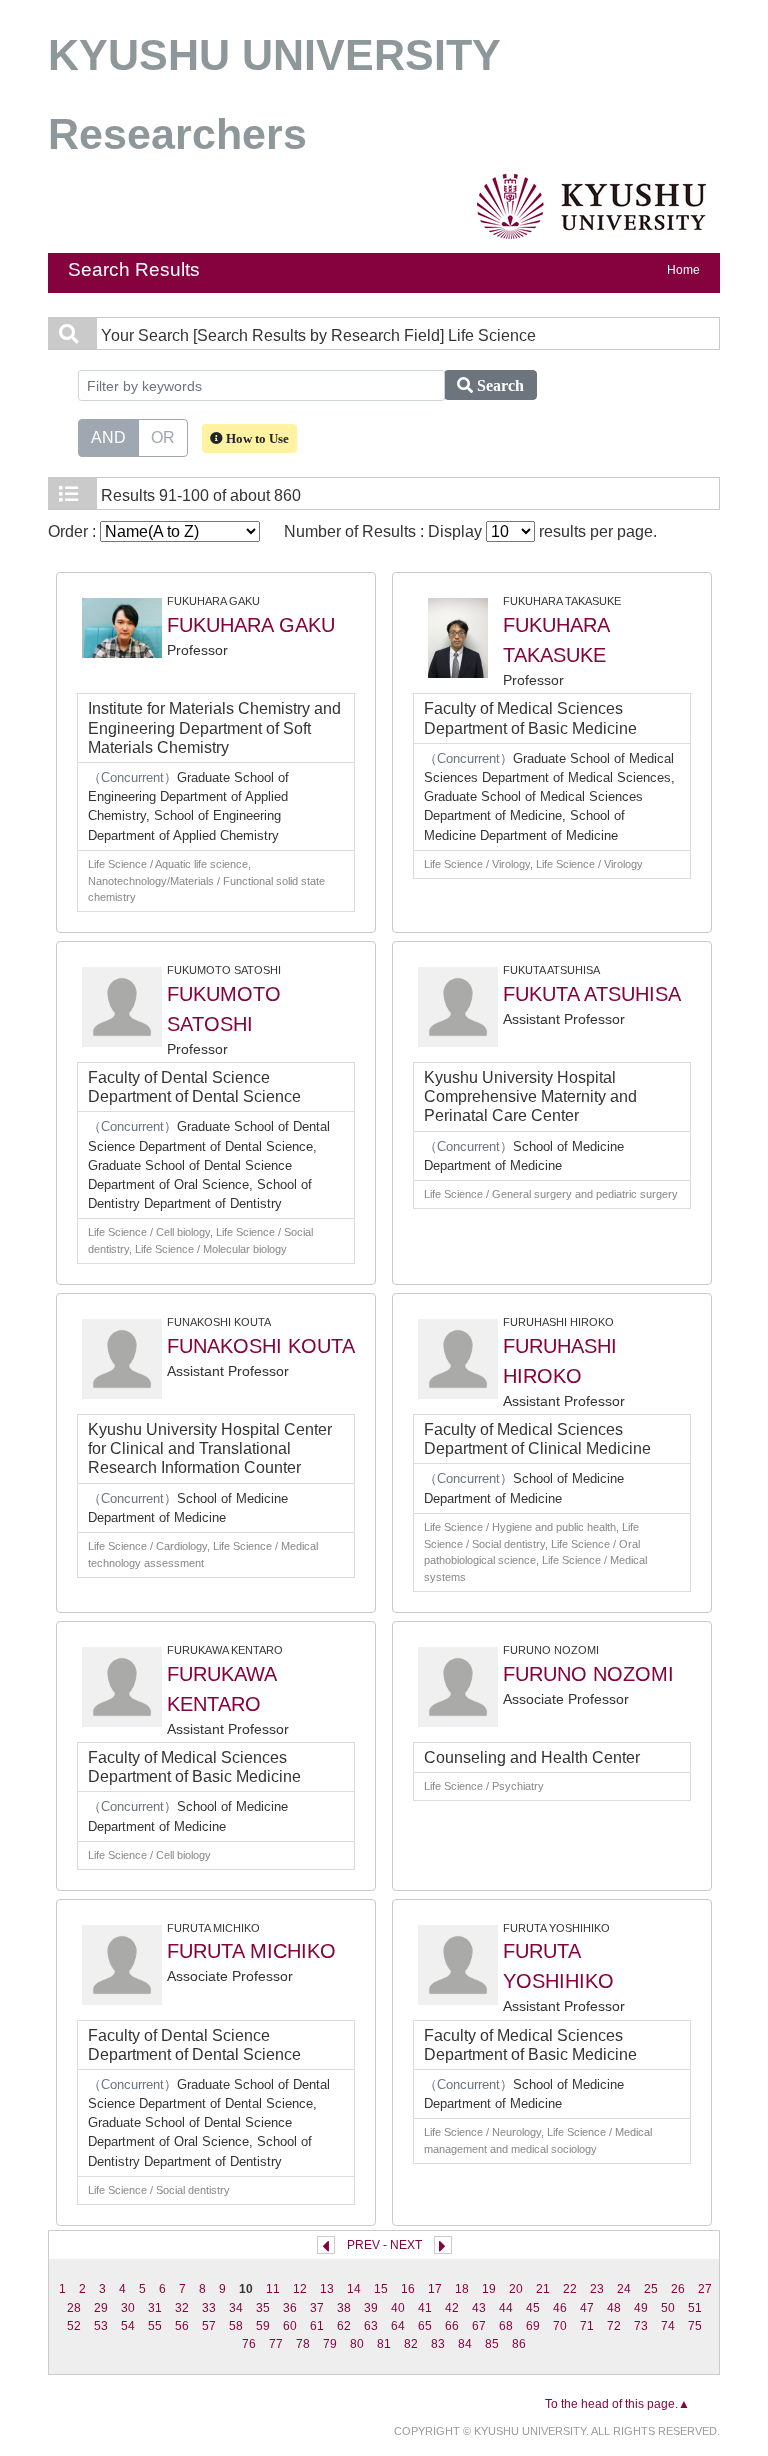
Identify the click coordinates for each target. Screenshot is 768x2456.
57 (209, 2326)
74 (668, 2326)
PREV (363, 2245)
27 (705, 2289)
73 (641, 2326)
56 (182, 2326)
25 (651, 2289)
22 (570, 2289)
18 (462, 2289)
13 (327, 2289)
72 (614, 2326)
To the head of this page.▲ (617, 2404)
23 (597, 2289)
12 (300, 2289)
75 (695, 2326)
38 (344, 2308)
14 (354, 2289)
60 (290, 2326)
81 (384, 2344)
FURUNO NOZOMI (588, 1674)
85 (492, 2344)
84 (465, 2344)
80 (357, 2344)
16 (408, 2289)
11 (273, 2289)
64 (398, 2326)
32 (182, 2308)
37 (317, 2308)
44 (506, 2308)
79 (330, 2344)
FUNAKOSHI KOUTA (261, 1346)
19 (489, 2289)
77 (276, 2344)
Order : (74, 531)
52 (74, 2326)
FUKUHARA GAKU (251, 625)
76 (249, 2344)
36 (290, 2308)
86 (519, 2344)
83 (438, 2344)
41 (425, 2308)
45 (533, 2308)
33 (209, 2308)
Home (683, 270)
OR (163, 437)
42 (452, 2308)
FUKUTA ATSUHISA (592, 994)
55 (155, 2326)
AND (108, 437)
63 (371, 2326)
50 (668, 2308)
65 (425, 2326)
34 (236, 2308)
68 (506, 2326)
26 (678, 2289)
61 (317, 2326)
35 (263, 2308)
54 (128, 2326)
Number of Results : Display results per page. (470, 531)
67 (479, 2326)
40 (398, 2308)
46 (560, 2308)
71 (587, 2326)
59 (263, 2326)
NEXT (406, 2245)
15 (381, 2289)
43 (479, 2308)
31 (155, 2308)
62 (344, 2326)
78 (303, 2344)
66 (452, 2326)
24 (624, 2289)
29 (101, 2308)
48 (614, 2308)
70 (560, 2326)
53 (101, 2326)
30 (128, 2308)
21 (543, 2289)
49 (641, 2308)
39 (371, 2308)
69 (533, 2326)
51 (695, 2308)
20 (516, 2289)
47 (587, 2308)
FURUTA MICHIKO (251, 1951)
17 (435, 2289)
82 (411, 2344)
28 (74, 2308)
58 (236, 2326)
